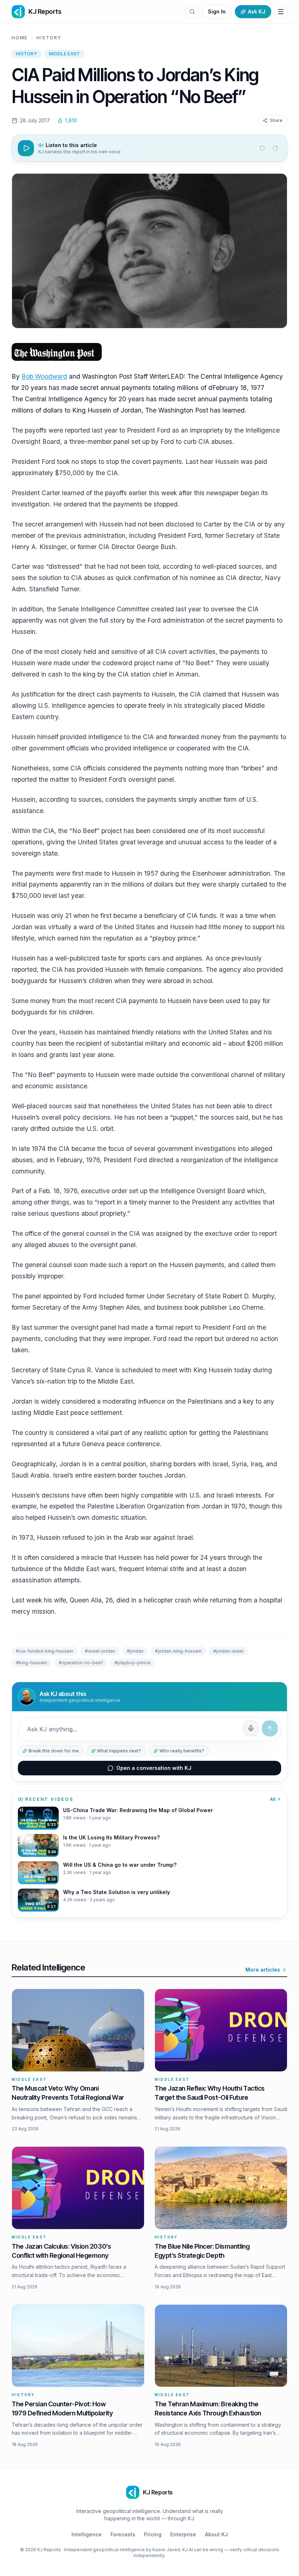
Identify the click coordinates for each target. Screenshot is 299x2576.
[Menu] (281, 12)
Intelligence (87, 2534)
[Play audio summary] (26, 148)
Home (20, 38)
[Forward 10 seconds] (275, 148)
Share (276, 120)
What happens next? (119, 1751)
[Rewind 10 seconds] (262, 148)
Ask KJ (257, 11)
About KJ (216, 2534)
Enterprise (183, 2534)
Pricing (153, 2534)
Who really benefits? (182, 1751)
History (49, 38)
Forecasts (123, 2534)
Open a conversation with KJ (154, 1768)
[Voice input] (251, 1728)
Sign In (217, 11)
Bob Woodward (44, 376)
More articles (263, 1970)
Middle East (64, 54)
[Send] (270, 1728)
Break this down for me (54, 1751)
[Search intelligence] (192, 12)
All (273, 1799)
